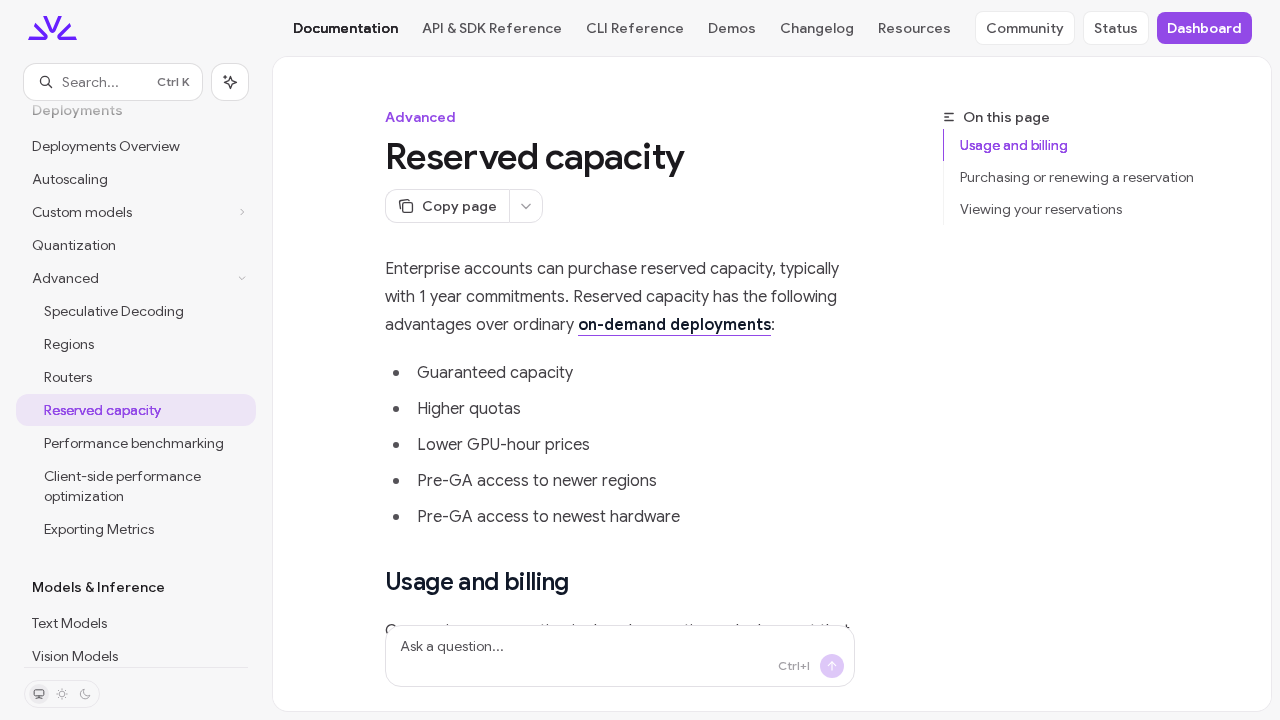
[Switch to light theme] (62, 694)
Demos (732, 28)
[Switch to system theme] (39, 694)
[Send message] (832, 666)
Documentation (345, 28)
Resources (914, 28)
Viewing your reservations (1041, 209)
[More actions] (526, 206)
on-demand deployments (674, 325)
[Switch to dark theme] (85, 694)
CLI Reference (635, 28)
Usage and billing (1014, 145)
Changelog (817, 28)
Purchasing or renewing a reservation (1077, 177)
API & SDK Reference (492, 28)
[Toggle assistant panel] (230, 82)
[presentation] (136, 383)
